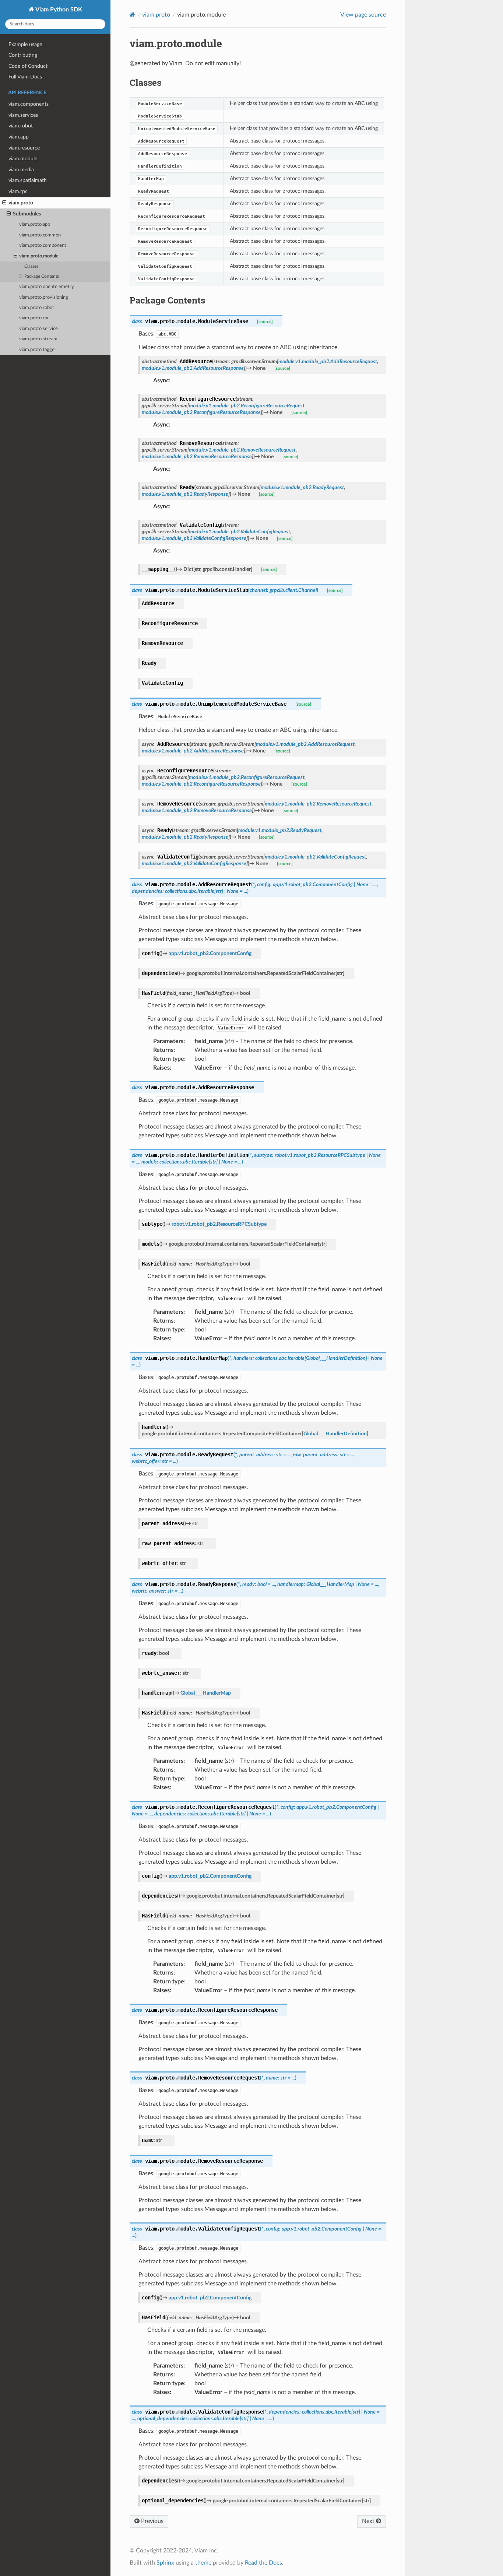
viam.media (21, 170)
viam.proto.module (39, 256)
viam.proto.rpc (34, 318)
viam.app (19, 137)
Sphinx (165, 2563)
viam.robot (21, 126)
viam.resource (24, 148)
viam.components (29, 104)
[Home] (132, 15)
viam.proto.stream (38, 339)
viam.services (23, 115)
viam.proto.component (43, 245)
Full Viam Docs (25, 77)
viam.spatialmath (28, 180)
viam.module (23, 159)
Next (369, 2521)
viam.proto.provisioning (44, 297)
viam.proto (21, 203)
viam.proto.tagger (38, 350)
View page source (363, 15)
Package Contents (42, 276)
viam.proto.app (35, 224)
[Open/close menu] (4, 203)
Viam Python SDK (58, 10)
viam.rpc (18, 191)
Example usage (25, 44)
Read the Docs (263, 2563)
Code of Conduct (28, 66)
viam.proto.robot (37, 308)
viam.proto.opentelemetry (47, 287)
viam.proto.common (40, 235)
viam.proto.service (38, 329)
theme (203, 2563)
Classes (31, 266)
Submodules (27, 214)
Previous (152, 2521)
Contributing (23, 55)
